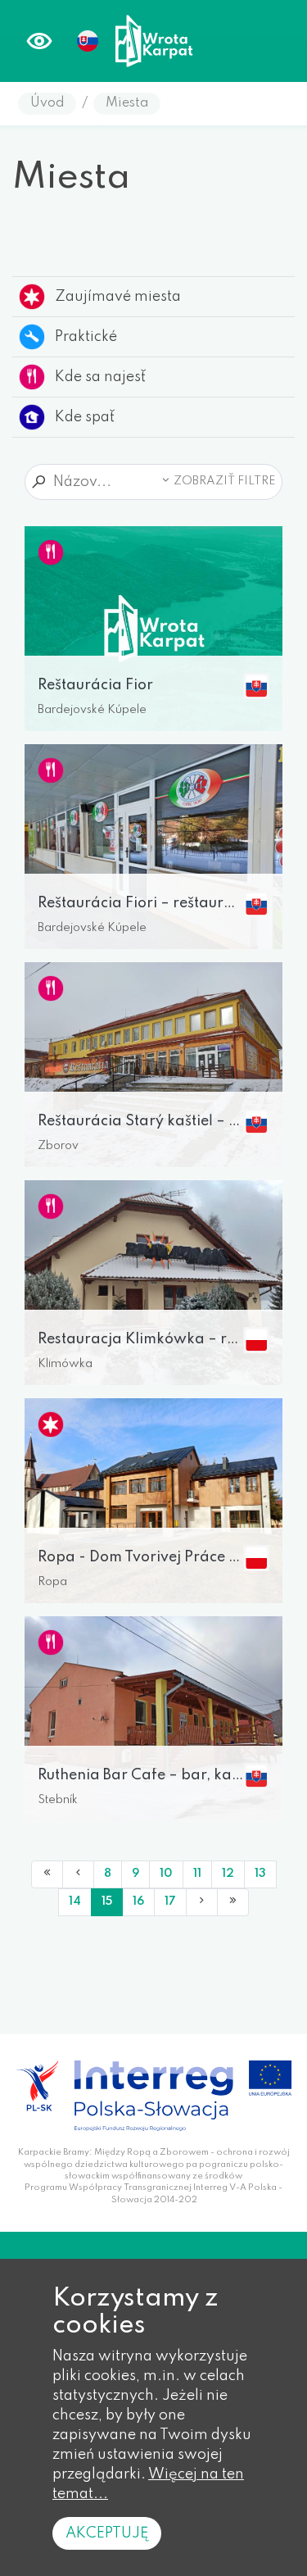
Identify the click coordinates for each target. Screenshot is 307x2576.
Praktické (86, 337)
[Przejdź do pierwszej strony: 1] (47, 1874)
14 (75, 1901)
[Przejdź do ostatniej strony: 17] (233, 1902)
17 (170, 1901)
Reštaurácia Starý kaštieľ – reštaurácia (140, 1121)
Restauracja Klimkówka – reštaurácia (140, 1339)
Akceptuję (107, 2533)
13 (260, 1874)
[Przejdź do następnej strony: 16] (202, 1902)
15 (107, 1901)
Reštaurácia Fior (95, 685)
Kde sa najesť (100, 377)
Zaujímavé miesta (118, 297)
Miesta (127, 103)
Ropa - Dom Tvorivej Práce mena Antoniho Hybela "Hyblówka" (140, 1557)
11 (197, 1874)
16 (138, 1901)
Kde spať (85, 417)
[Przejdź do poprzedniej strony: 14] (78, 1874)
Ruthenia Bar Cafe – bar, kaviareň (140, 1775)
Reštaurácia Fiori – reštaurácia (140, 903)
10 (166, 1874)
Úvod (47, 103)
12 (228, 1874)
